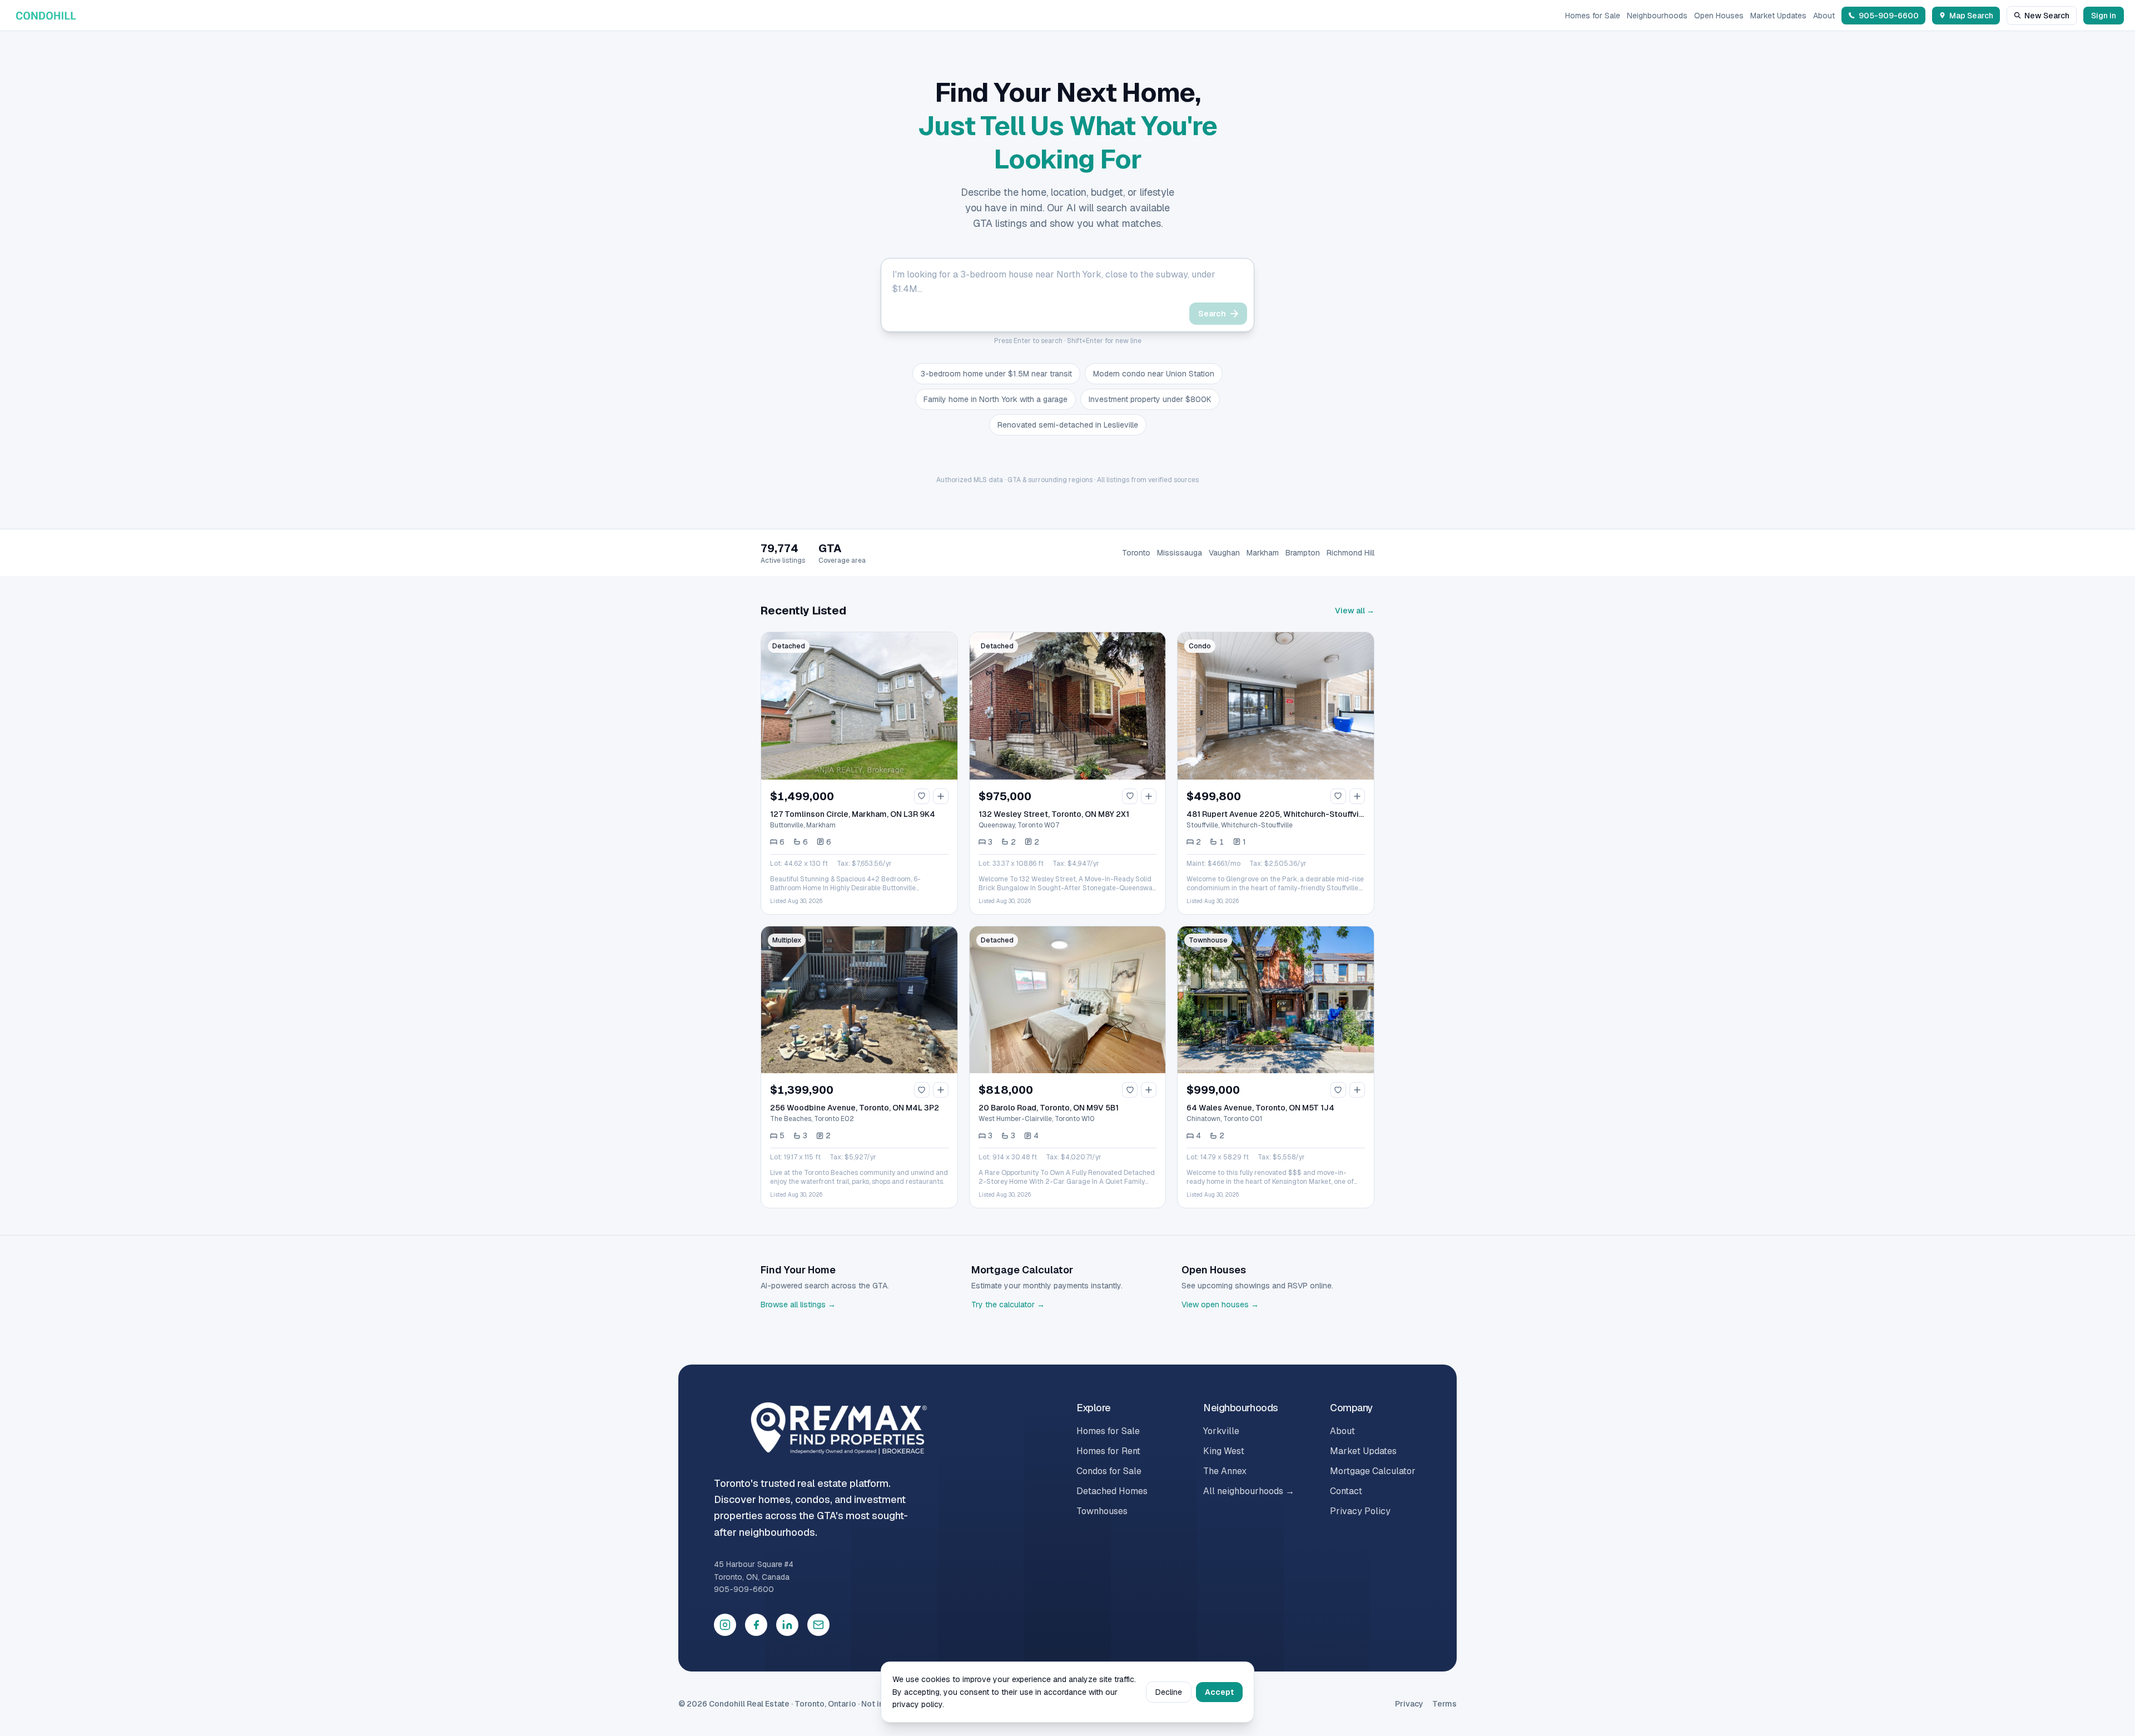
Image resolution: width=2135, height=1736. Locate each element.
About (1824, 16)
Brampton (1303, 553)
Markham (1263, 553)
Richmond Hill (1350, 553)
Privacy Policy (1360, 1511)
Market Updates (1778, 16)
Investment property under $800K (1150, 399)
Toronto (1136, 553)
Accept (1219, 1692)
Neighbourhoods (1657, 16)
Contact (1346, 1491)
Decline (1169, 1692)
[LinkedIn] (787, 1625)
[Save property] (922, 796)
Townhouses (1102, 1511)
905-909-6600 (744, 1589)
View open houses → (1220, 1305)
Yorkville (1221, 1431)
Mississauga (1180, 553)
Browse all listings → (798, 1305)
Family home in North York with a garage (995, 399)
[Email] (818, 1625)
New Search (2047, 16)
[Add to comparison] (941, 796)
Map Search (1971, 16)
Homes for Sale (1593, 16)
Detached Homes (1112, 1491)
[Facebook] (756, 1625)
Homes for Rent (1108, 1451)
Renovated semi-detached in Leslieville (1068, 425)
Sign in (2104, 16)
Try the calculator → (1008, 1305)
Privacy (1409, 1704)
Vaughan (1224, 553)
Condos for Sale (1109, 1471)
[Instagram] (725, 1625)
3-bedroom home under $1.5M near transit (996, 374)
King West (1224, 1451)
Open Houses (1719, 16)
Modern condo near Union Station (1154, 374)
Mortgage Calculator (1373, 1471)
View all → (1355, 611)
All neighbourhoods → (1249, 1491)
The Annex (1225, 1471)
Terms (1444, 1704)
